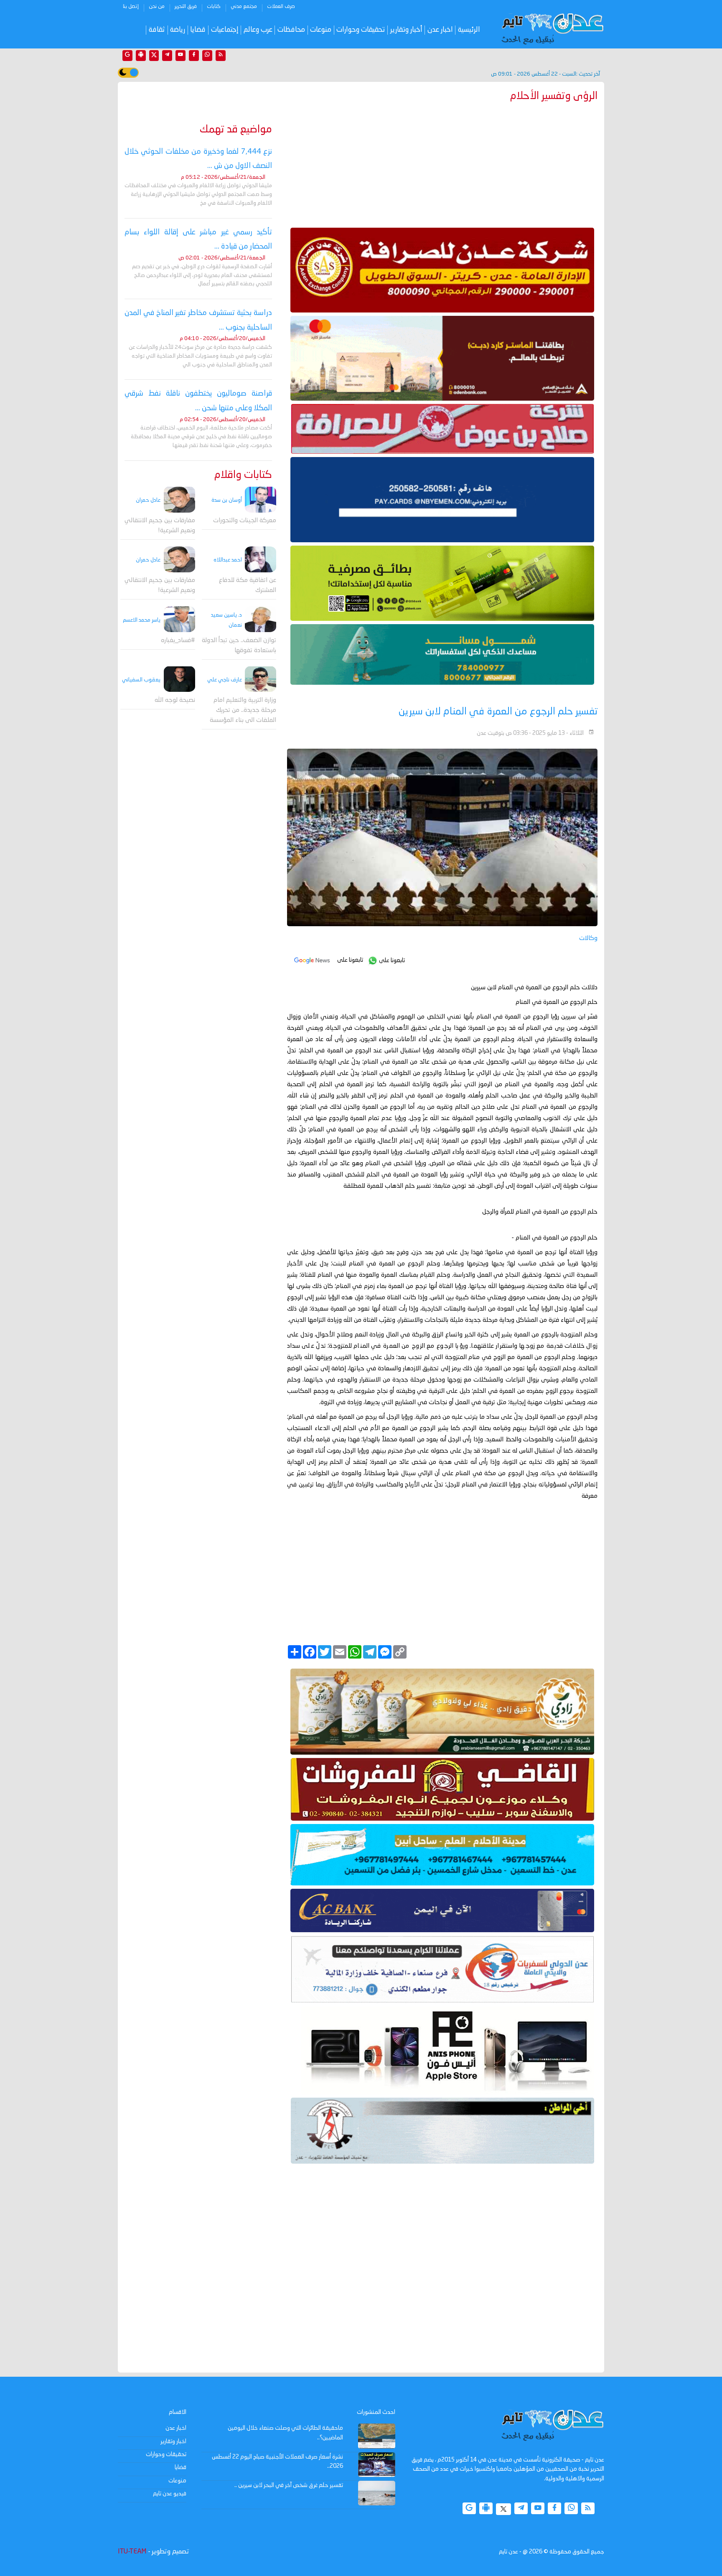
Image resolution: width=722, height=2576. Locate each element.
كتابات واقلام (243, 475)
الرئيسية (469, 30)
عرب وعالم (258, 30)
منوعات (321, 30)
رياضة (178, 30)
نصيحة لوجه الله (175, 700)
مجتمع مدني (244, 7)
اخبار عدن (440, 30)
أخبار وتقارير (406, 30)
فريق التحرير (186, 7)
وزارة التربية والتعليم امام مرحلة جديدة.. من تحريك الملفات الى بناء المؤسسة (243, 710)
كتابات (214, 7)
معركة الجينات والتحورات (245, 521)
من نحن (157, 7)
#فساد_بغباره (178, 640)
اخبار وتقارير (173, 2441)
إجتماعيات (225, 30)
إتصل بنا (131, 7)
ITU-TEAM (132, 2552)
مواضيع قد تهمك (236, 130)
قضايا (198, 30)
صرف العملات (281, 7)
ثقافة (157, 30)
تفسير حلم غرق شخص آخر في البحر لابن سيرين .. (289, 2485)
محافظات (291, 30)
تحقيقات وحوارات (361, 30)
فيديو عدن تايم (170, 2494)
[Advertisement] (442, 163)
